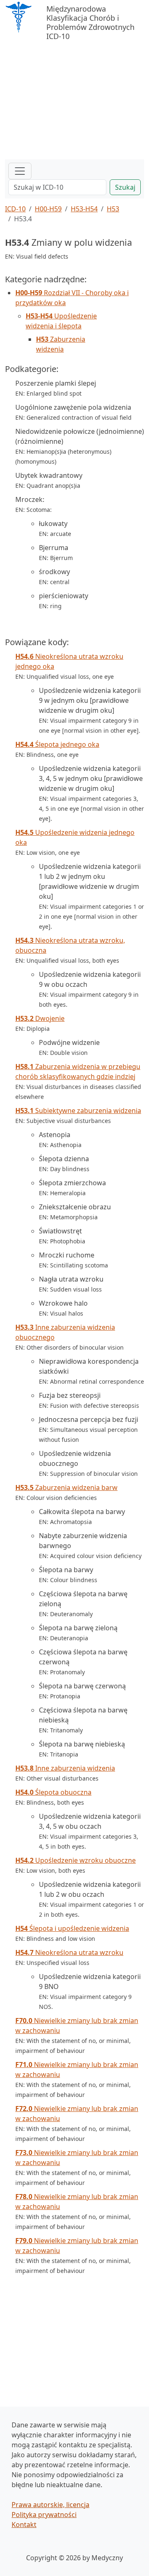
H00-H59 (48, 209)
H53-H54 (84, 209)
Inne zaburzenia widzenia (65, 1768)
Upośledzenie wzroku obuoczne (76, 1860)
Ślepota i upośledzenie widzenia (72, 1928)
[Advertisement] (74, 97)
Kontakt (24, 2525)
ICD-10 (15, 209)
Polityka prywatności (44, 2515)
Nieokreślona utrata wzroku (69, 1952)
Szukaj (125, 187)
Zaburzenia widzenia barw (66, 1487)
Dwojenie (40, 1018)
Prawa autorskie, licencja (50, 2505)
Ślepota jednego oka (57, 744)
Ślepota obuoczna (53, 1792)
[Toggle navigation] (20, 171)
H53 (113, 209)
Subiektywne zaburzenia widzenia (78, 1111)
